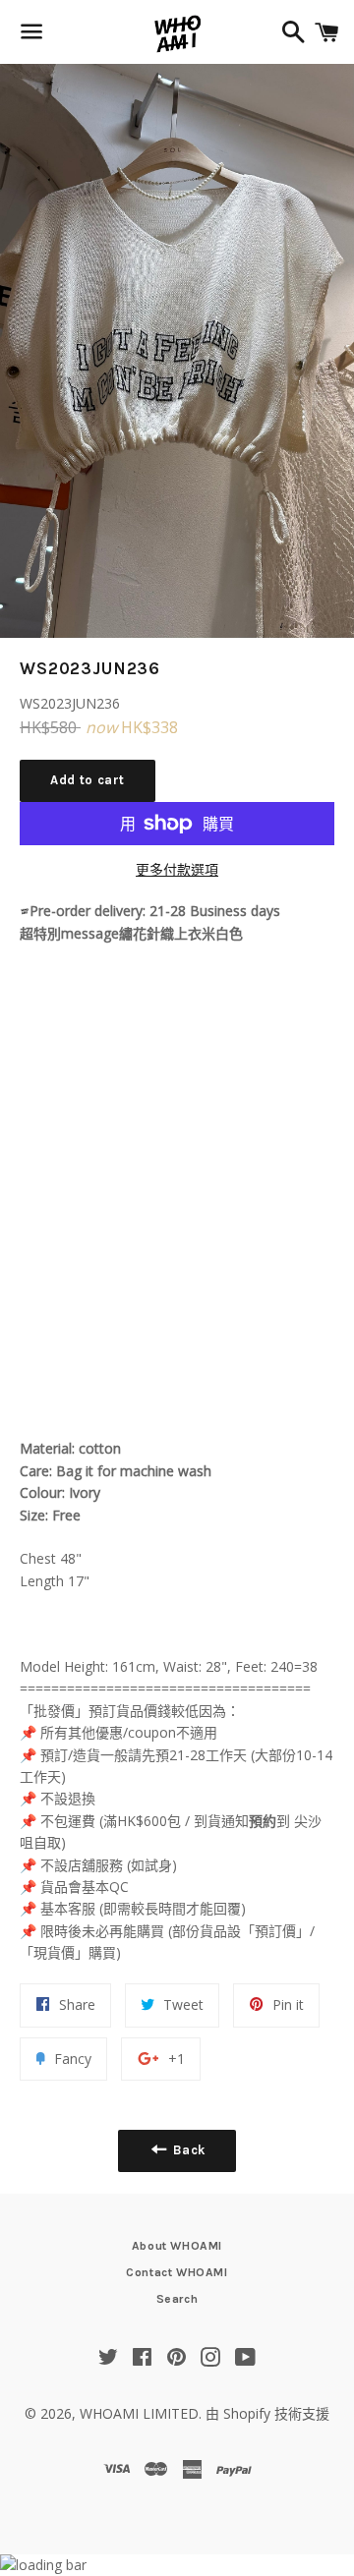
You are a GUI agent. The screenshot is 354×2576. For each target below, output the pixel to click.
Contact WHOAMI (177, 2272)
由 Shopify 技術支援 (267, 2413)
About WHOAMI (177, 2246)
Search (177, 2299)
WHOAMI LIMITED (139, 2413)
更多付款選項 (177, 869)
